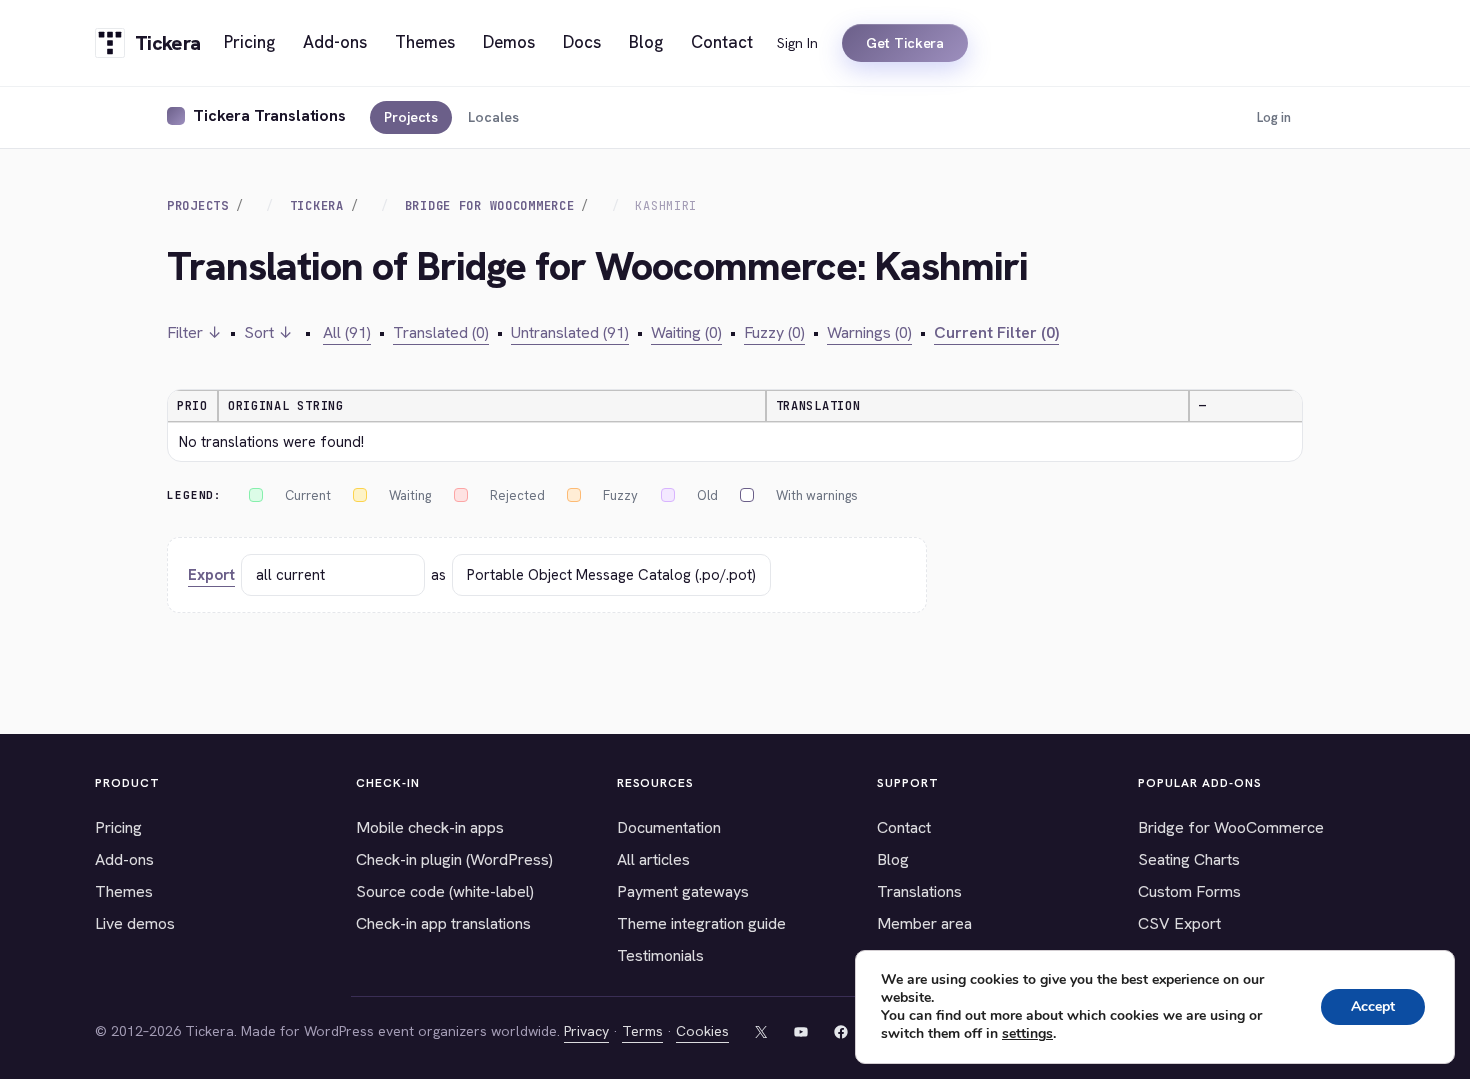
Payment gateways (683, 891)
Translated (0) (441, 332)
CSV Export (1179, 923)
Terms (642, 1031)
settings (1027, 1034)
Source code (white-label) (445, 891)
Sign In (797, 43)
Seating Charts (1189, 859)
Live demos (135, 923)
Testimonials (660, 955)
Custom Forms (1189, 891)
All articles (653, 859)
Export (211, 575)
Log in (1274, 117)
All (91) (347, 332)
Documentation (669, 827)
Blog (893, 859)
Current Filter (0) (996, 332)
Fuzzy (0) (774, 332)
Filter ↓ (194, 332)
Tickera (317, 206)
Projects (411, 117)
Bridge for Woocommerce (490, 206)
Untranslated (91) (570, 332)
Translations (919, 891)
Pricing (118, 827)
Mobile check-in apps (430, 827)
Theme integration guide (701, 923)
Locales (493, 117)
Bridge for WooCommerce (1231, 827)
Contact (904, 827)
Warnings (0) (869, 332)
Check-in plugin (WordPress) (454, 859)
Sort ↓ (268, 332)
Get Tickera (905, 43)
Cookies (702, 1031)
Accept (1373, 1006)
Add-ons (124, 859)
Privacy (586, 1031)
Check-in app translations (443, 923)
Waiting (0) (686, 332)
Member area (924, 923)
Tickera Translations (269, 115)
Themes (124, 891)
